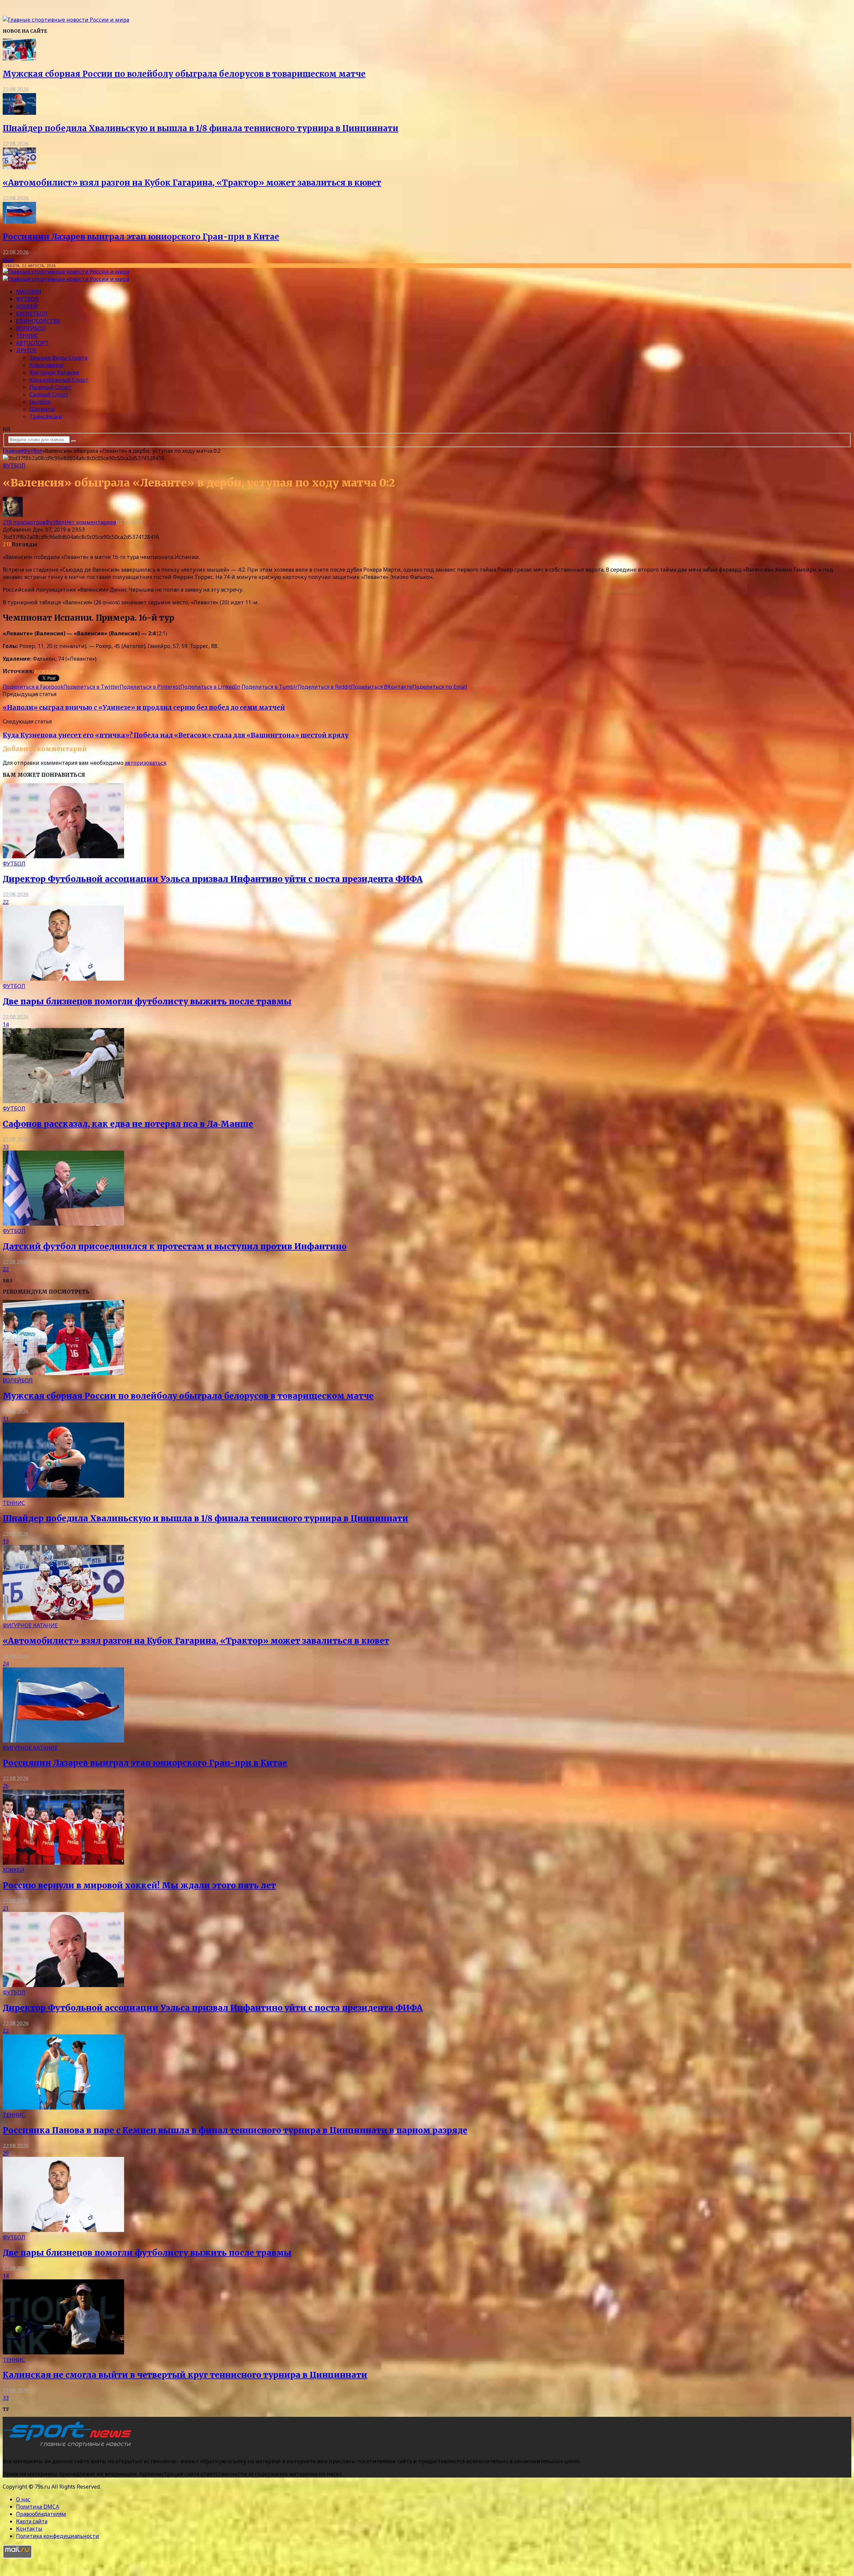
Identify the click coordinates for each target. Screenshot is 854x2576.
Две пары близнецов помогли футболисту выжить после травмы (147, 1002)
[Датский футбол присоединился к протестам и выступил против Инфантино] (63, 1224)
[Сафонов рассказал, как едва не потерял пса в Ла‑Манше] (63, 1101)
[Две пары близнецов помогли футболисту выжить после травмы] (63, 979)
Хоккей (27, 306)
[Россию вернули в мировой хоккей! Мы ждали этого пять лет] (63, 1863)
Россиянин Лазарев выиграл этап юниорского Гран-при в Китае (141, 237)
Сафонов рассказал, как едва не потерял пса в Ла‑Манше (128, 1124)
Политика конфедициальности (58, 2536)
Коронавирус (47, 365)
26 (6, 1786)
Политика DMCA (38, 2507)
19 (6, 1541)
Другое (26, 350)
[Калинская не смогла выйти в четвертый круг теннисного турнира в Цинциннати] (63, 2352)
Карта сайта (32, 2521)
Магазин (29, 292)
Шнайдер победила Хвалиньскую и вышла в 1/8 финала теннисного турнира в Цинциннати (200, 128)
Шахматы (42, 409)
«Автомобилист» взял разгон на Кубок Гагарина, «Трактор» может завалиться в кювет (192, 183)
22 (6, 902)
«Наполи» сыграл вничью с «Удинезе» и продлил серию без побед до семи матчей (144, 708)
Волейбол (31, 328)
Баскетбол (32, 314)
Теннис (27, 336)
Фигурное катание (54, 372)
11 (6, 1419)
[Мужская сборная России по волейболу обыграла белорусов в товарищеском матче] (19, 58)
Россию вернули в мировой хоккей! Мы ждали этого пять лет (139, 1885)
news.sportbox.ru (58, 671)
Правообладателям (41, 2514)
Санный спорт (49, 394)
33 (6, 1147)
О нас (23, 2499)
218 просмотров (24, 522)
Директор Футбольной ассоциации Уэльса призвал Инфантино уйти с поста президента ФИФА (213, 879)
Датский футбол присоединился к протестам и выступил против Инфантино (175, 1246)
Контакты (29, 2529)
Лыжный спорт (50, 387)
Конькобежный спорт (59, 380)
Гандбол (40, 402)
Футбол (27, 299)
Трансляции (46, 416)
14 (6, 1024)
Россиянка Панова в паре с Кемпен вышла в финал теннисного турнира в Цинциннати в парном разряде (235, 2130)
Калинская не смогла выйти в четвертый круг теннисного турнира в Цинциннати (185, 2375)
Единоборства (38, 321)
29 (6, 2153)
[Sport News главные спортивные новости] (69, 2448)
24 (6, 1664)
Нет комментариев (90, 522)
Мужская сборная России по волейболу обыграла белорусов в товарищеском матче (184, 74)
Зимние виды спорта (58, 358)
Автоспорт (32, 343)
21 (6, 1908)
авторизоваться (145, 763)
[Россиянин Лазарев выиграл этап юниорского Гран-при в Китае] (19, 222)
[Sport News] (66, 20)
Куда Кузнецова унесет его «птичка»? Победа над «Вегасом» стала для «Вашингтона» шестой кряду (176, 735)
